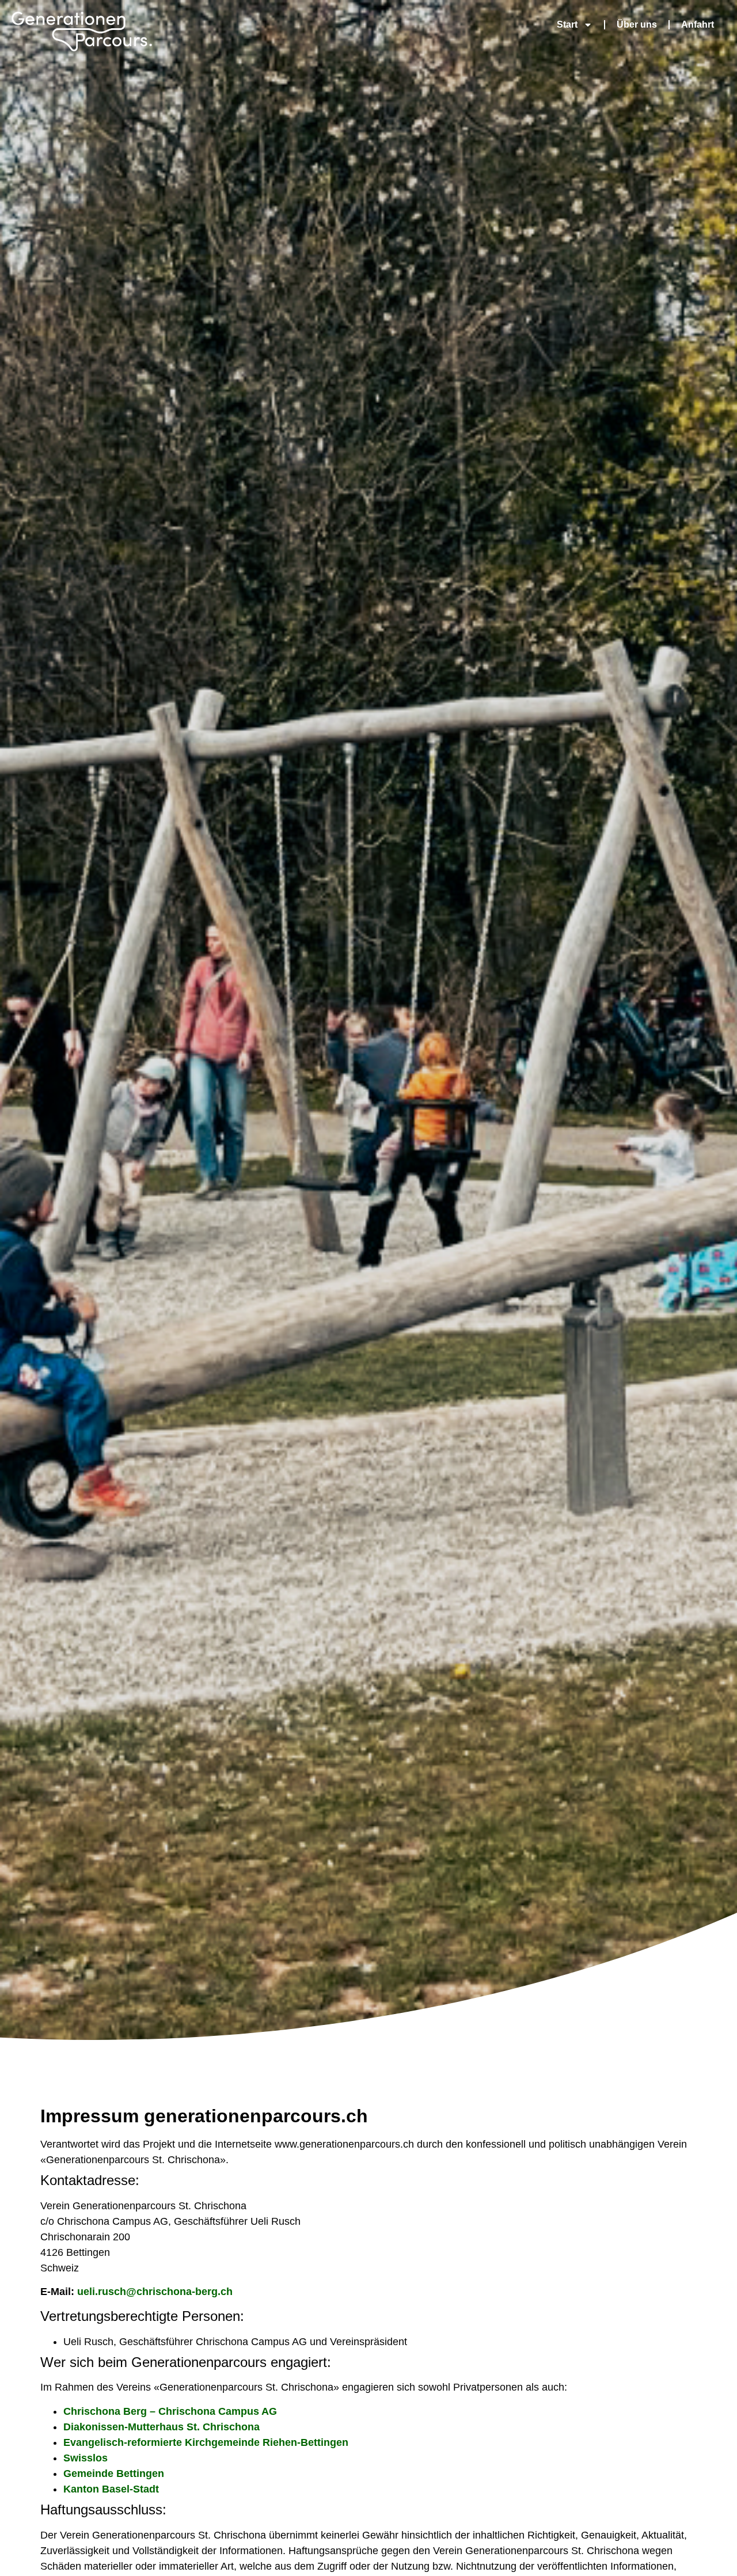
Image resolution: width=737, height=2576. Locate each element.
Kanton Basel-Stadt (111, 2489)
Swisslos (86, 2458)
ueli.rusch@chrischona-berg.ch (155, 2292)
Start (567, 24)
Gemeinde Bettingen (114, 2474)
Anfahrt (698, 24)
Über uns (637, 24)
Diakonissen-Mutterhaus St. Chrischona (162, 2427)
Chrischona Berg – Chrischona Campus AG (170, 2411)
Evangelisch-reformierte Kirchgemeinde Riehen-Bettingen (206, 2442)
